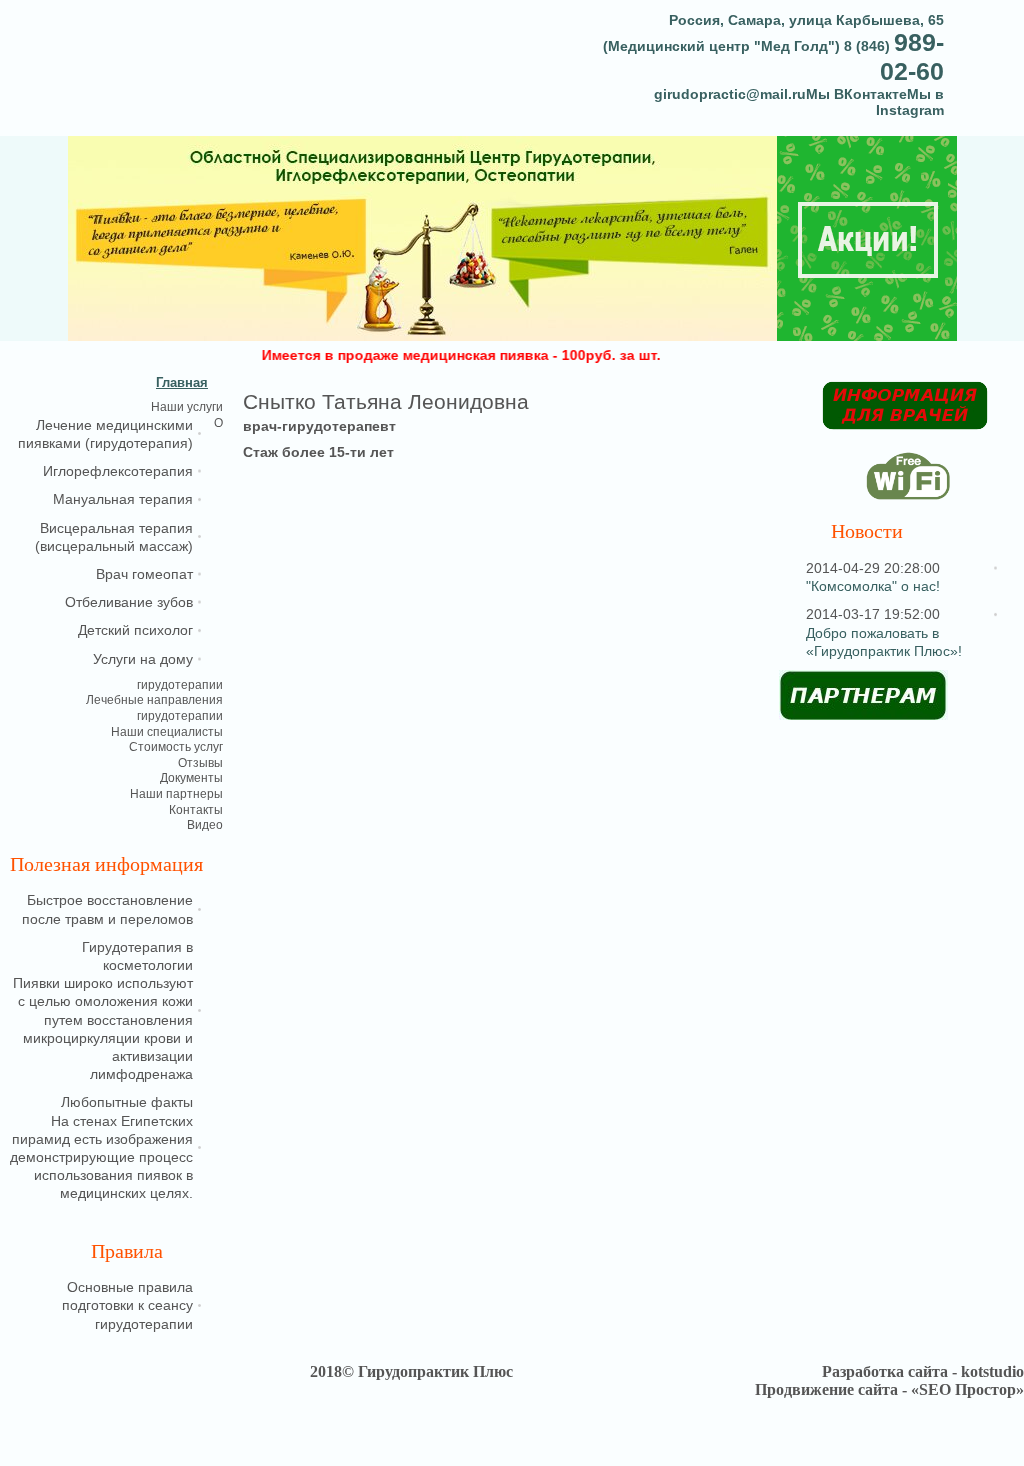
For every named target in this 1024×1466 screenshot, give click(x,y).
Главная (182, 382)
